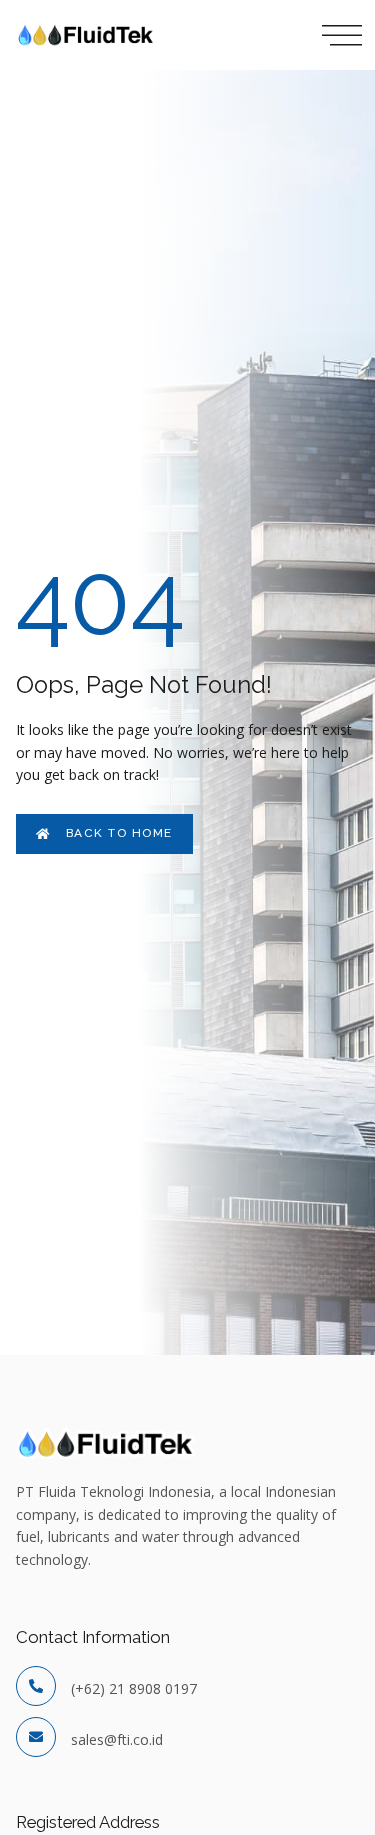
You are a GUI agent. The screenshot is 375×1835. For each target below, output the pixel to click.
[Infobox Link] (187, 1689)
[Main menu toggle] (335, 35)
